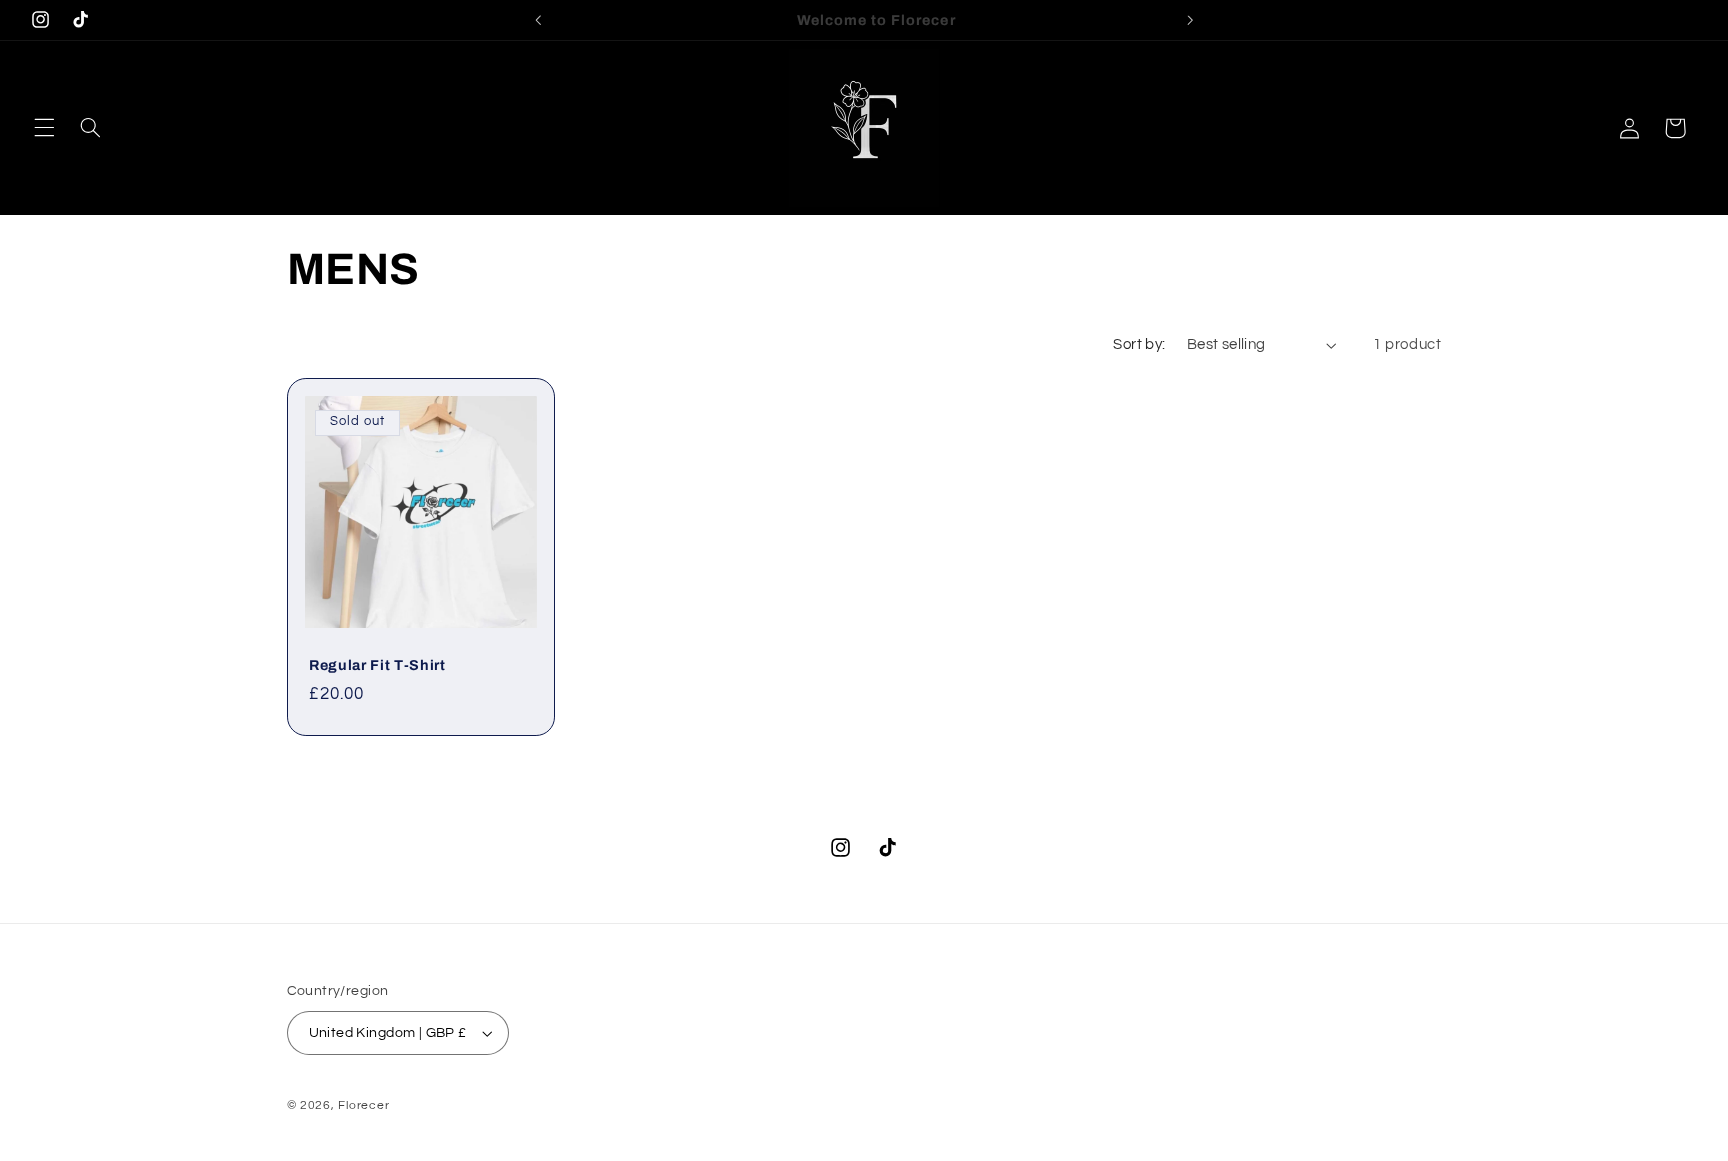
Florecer (363, 1105)
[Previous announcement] (538, 20)
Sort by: (1139, 344)
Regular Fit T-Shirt (377, 665)
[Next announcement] (1190, 20)
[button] (44, 128)
